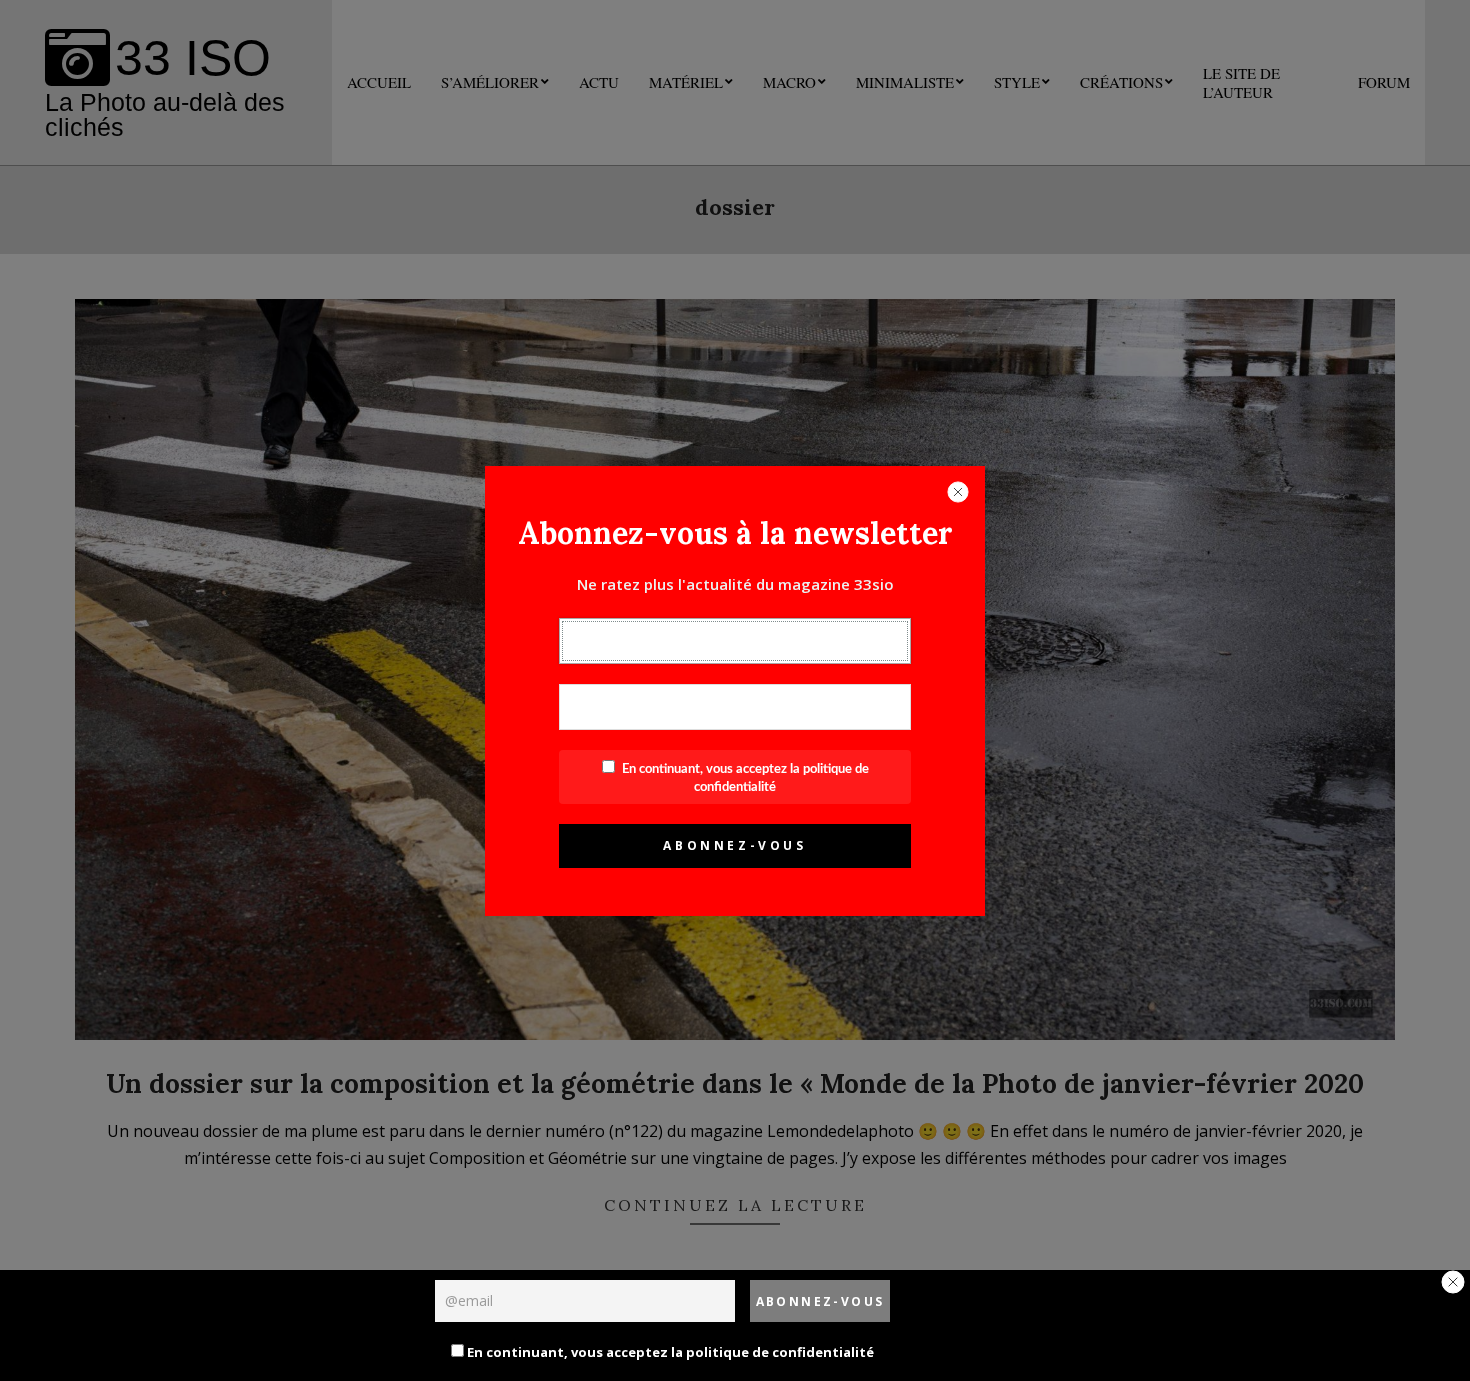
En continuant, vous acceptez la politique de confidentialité (669, 1352)
